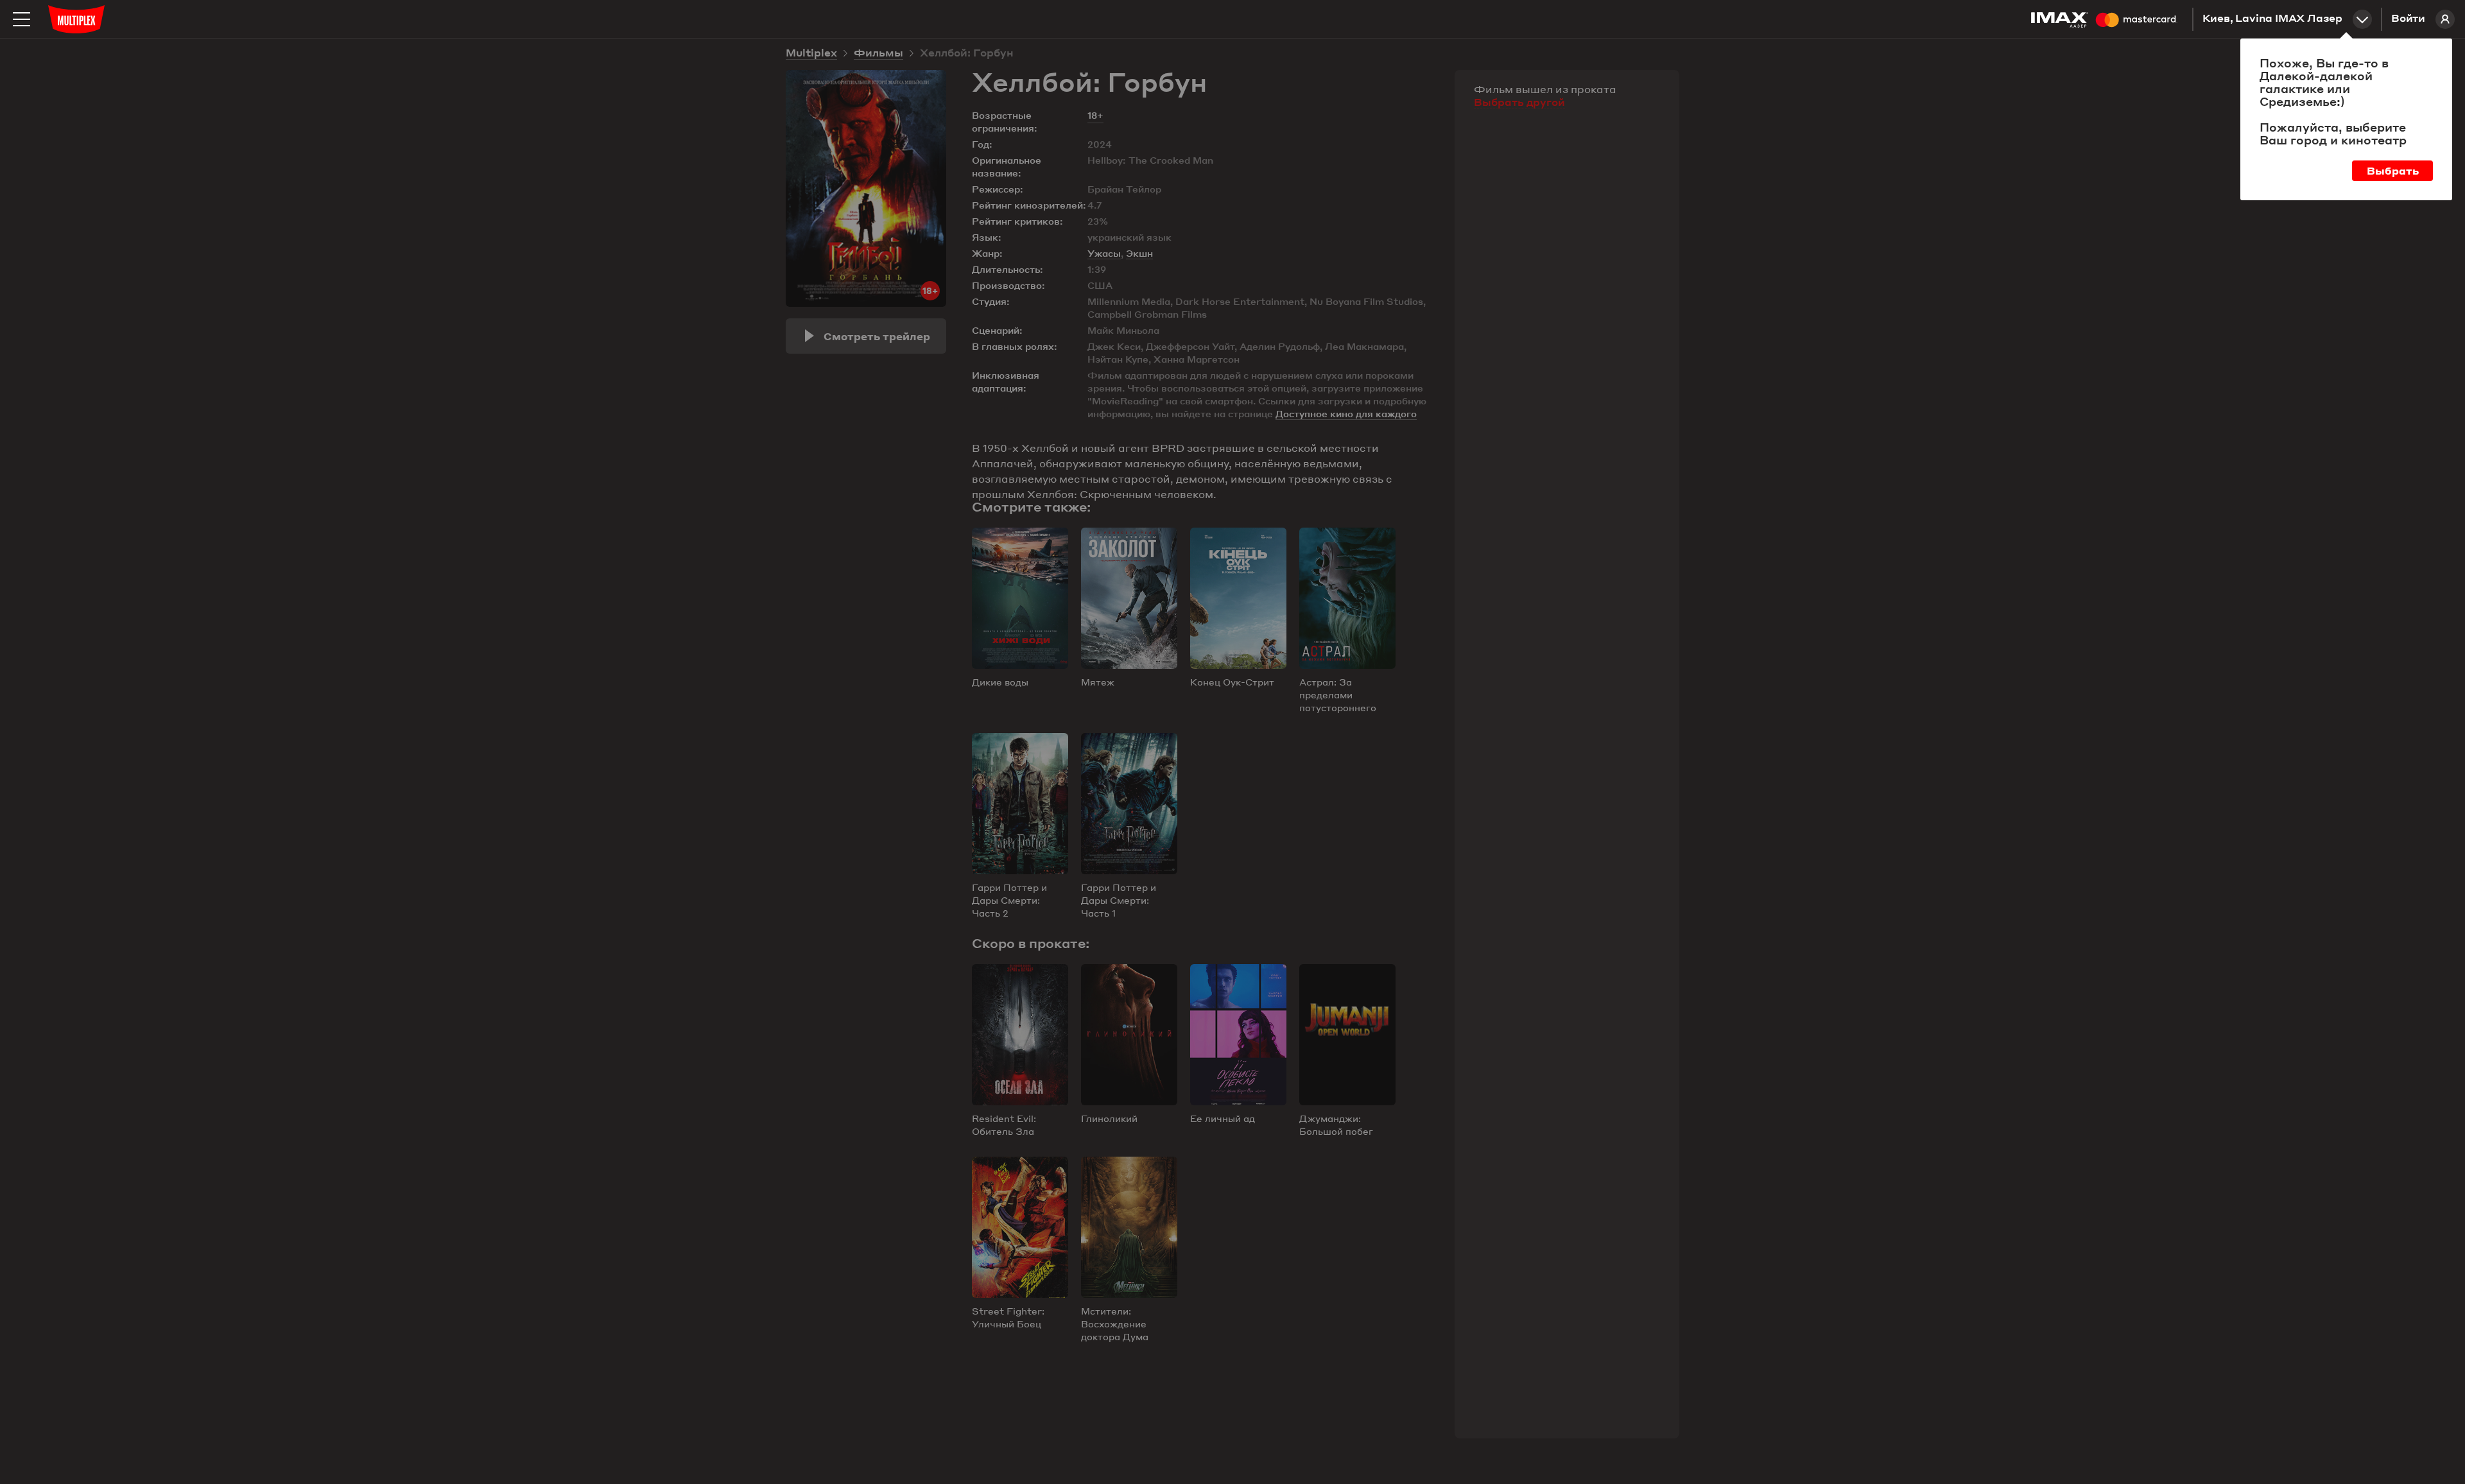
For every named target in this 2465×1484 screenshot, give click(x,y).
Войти (2408, 19)
